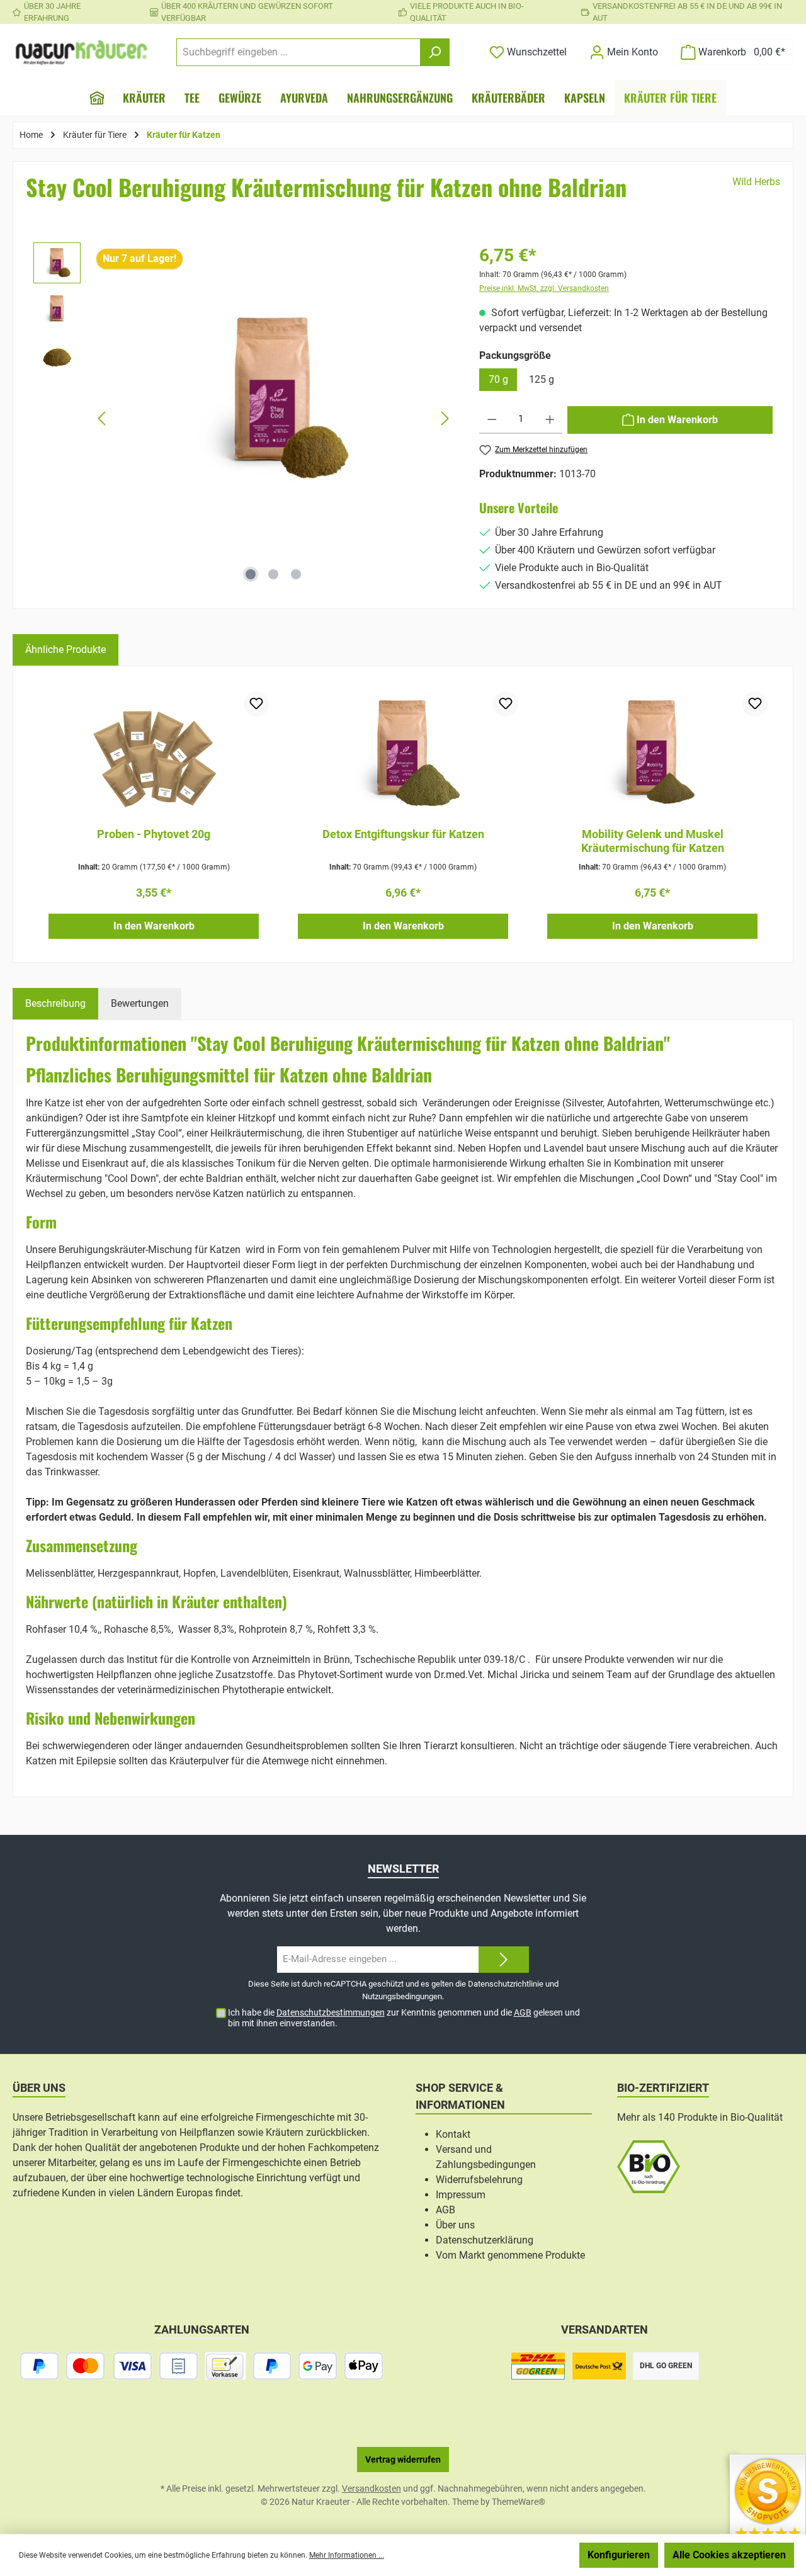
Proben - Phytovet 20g (154, 834)
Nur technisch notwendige (506, 2555)
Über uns (455, 2225)
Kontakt (453, 2134)
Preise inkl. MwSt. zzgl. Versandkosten (544, 288)
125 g (542, 379)
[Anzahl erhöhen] (550, 420)
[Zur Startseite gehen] (82, 52)
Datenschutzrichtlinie (506, 1984)
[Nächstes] (445, 418)
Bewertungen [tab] (140, 1003)
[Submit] (504, 1960)
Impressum (461, 2195)
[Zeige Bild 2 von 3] (273, 574)
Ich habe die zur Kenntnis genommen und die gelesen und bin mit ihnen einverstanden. (404, 2018)
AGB (523, 2012)
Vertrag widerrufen (403, 2460)
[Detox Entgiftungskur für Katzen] (403, 754)
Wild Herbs (756, 182)
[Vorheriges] (103, 418)
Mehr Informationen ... (347, 2555)
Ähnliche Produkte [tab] (65, 650)
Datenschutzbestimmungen (331, 2012)
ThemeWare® (519, 2502)
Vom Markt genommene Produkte (510, 2255)
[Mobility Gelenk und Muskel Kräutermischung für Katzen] (652, 754)
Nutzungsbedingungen (402, 1996)
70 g (498, 379)
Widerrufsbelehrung (479, 2180)
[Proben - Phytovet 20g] (154, 754)
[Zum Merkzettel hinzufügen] (256, 704)
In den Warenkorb (154, 926)
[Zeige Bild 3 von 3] (296, 574)
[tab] (55, 1004)
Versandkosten (372, 2488)
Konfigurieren (619, 2555)
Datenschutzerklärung (485, 2240)
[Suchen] (435, 52)
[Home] (97, 98)
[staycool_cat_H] (274, 400)
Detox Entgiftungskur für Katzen (403, 834)
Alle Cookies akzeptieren (729, 2555)
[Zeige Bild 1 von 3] (251, 574)
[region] (244, 419)
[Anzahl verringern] (492, 420)
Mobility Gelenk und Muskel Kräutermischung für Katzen (653, 841)
